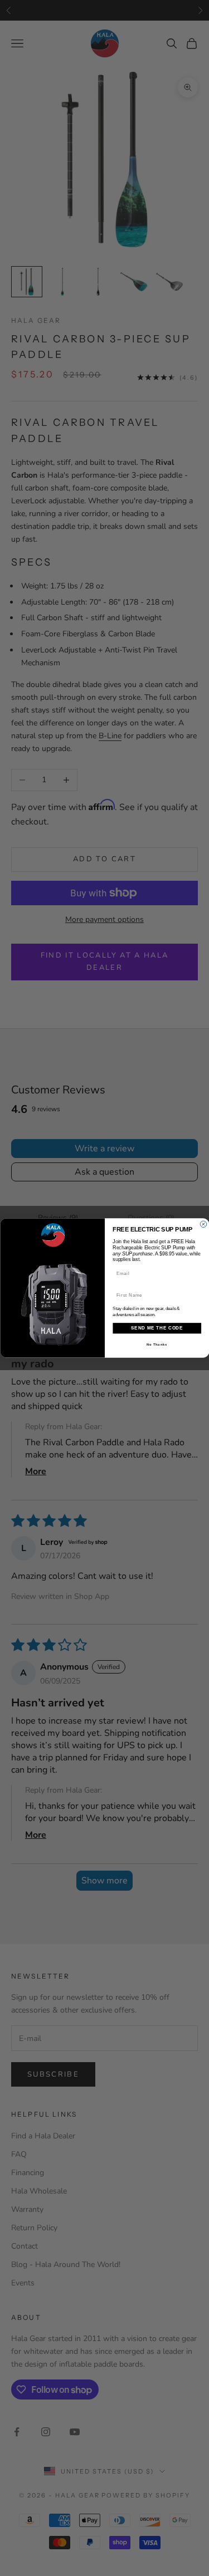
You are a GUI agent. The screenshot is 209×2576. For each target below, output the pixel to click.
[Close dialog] (203, 1224)
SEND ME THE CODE (157, 1328)
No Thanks (157, 1344)
